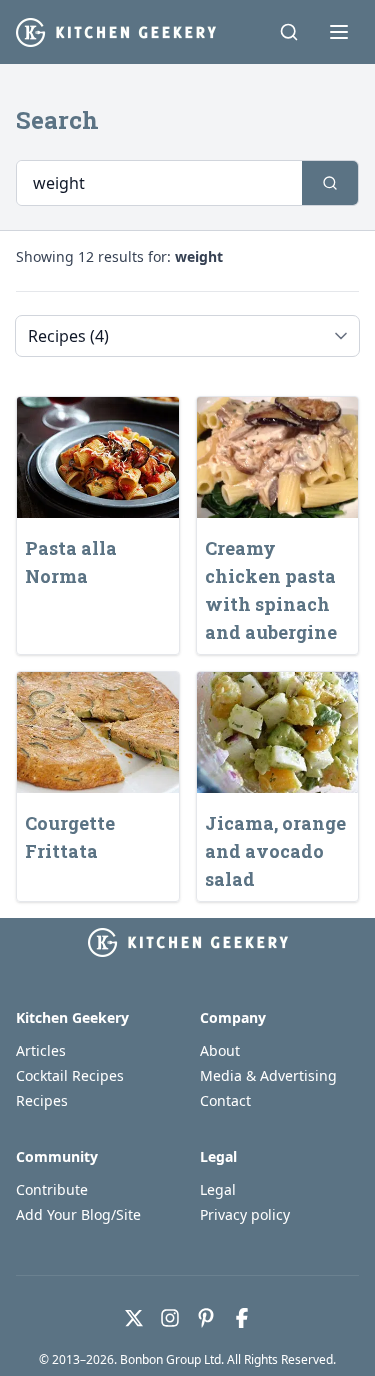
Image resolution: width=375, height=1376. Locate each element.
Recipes (42, 1100)
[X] (134, 1318)
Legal (218, 1189)
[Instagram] (170, 1318)
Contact (225, 1100)
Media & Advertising (268, 1075)
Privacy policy (245, 1214)
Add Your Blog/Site (78, 1214)
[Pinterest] (206, 1318)
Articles (41, 1050)
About (220, 1050)
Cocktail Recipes (70, 1075)
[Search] (289, 32)
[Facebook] (242, 1318)
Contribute (52, 1189)
